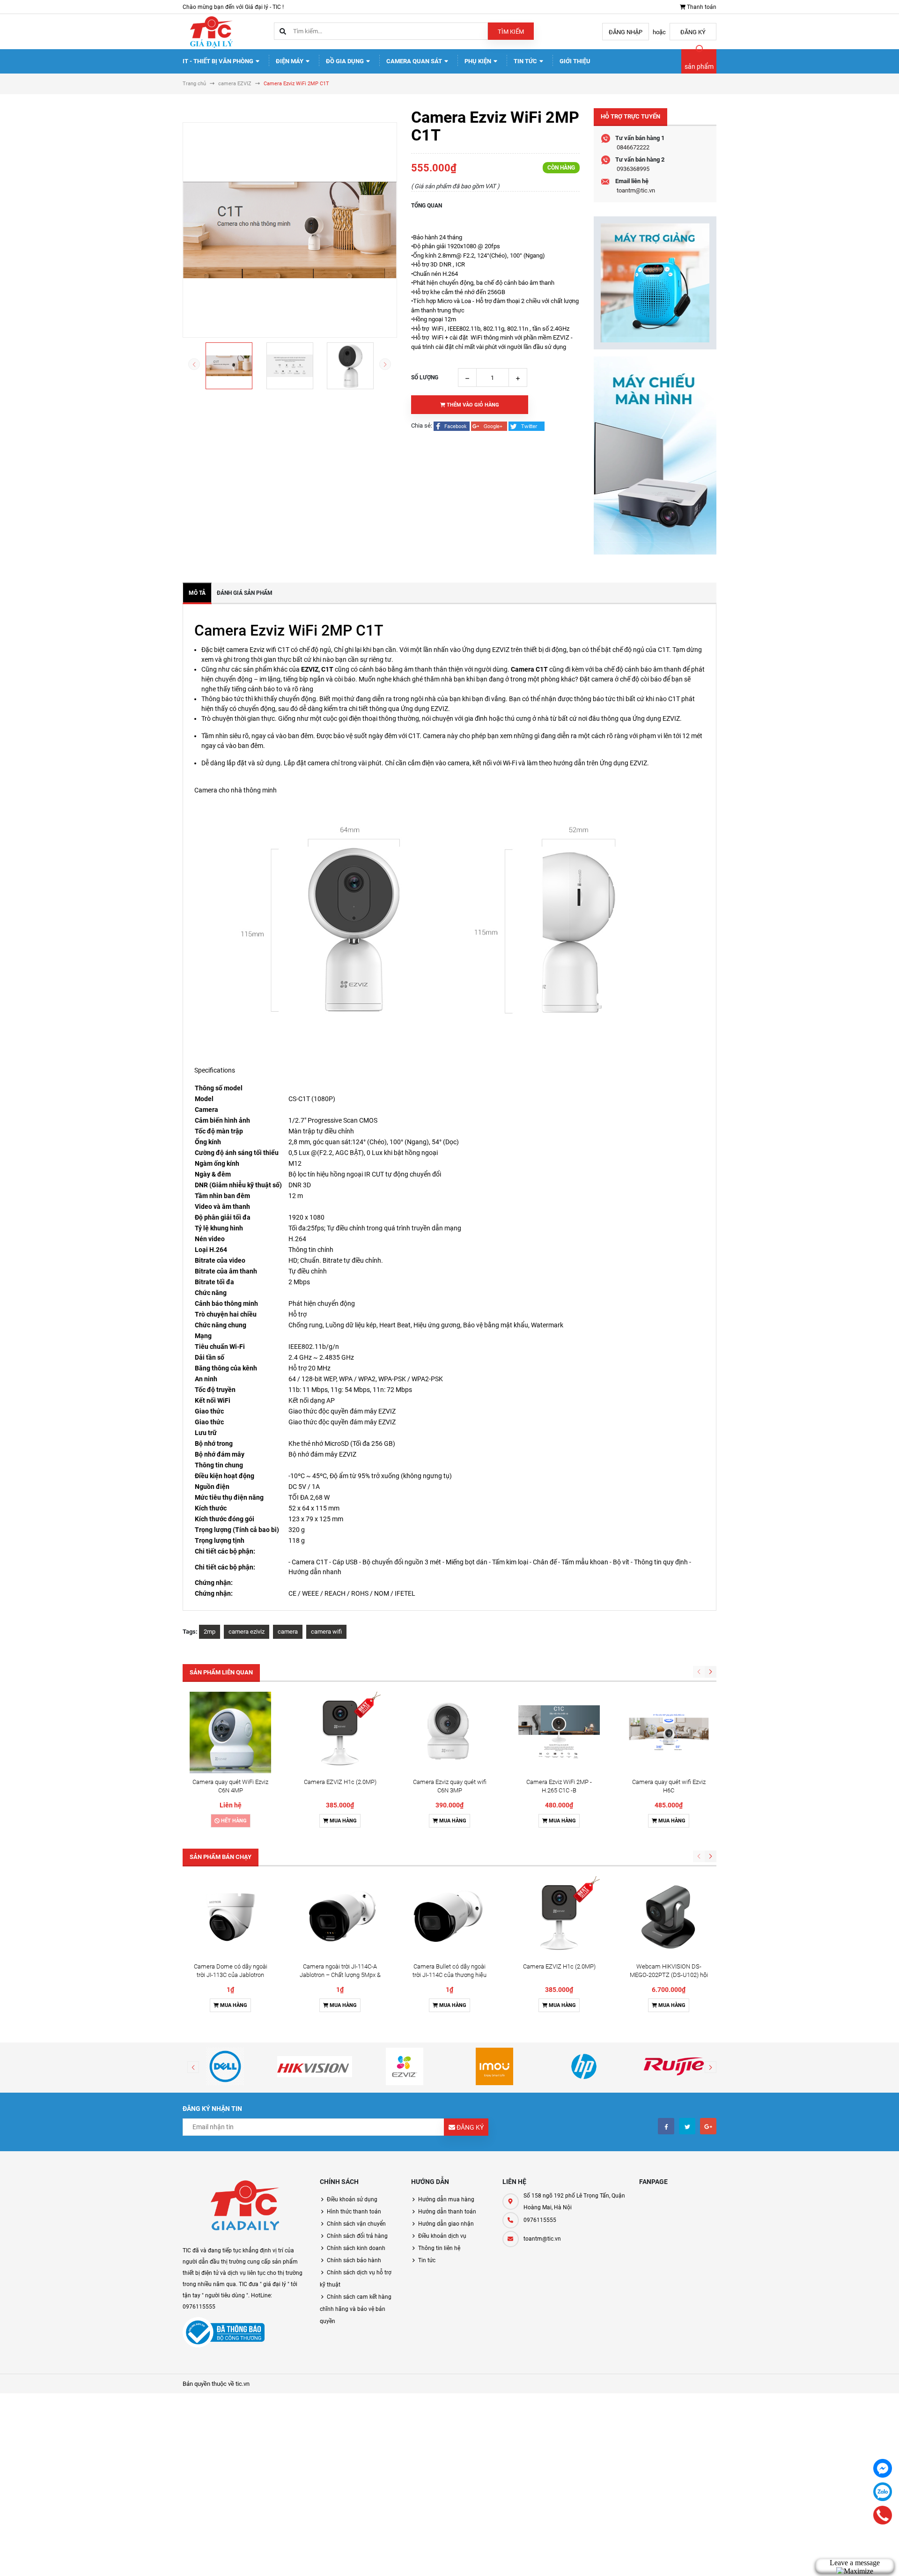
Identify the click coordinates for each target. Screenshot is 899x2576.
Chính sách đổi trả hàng (357, 2236)
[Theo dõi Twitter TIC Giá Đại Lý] (687, 2126)
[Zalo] (883, 2492)
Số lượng (425, 378)
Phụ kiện (479, 61)
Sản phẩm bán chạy (221, 1857)
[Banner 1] (655, 283)
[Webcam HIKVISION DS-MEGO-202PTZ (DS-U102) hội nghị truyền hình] (669, 1917)
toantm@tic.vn (636, 190)
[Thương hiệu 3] (405, 2066)
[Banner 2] (655, 455)
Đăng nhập (626, 32)
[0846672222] (883, 2515)
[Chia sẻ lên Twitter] (527, 426)
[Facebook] (883, 2468)
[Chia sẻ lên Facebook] (452, 426)
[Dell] (225, 2066)
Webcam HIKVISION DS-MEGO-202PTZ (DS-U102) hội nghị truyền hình (669, 1975)
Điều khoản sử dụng (352, 2199)
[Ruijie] (674, 2066)
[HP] (584, 2066)
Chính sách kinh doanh (356, 2248)
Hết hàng (233, 1821)
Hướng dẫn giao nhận (446, 2224)
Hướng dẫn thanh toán (447, 2212)
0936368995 (633, 169)
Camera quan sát (415, 61)
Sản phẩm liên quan (221, 1672)
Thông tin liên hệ (439, 2248)
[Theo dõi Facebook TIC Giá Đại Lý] (666, 2126)
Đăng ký (693, 32)
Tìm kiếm (511, 32)
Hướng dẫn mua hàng (446, 2199)
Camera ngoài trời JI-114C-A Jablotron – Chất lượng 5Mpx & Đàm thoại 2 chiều (340, 1975)
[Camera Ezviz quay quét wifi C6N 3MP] (449, 1732)
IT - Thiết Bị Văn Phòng (219, 61)
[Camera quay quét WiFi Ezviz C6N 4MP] (230, 1732)
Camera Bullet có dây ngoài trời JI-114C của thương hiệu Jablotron (449, 1975)
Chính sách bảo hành (354, 2260)
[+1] (490, 426)
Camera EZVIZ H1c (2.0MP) (340, 1782)
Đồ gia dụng (346, 61)
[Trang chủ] (211, 31)
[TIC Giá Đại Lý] (244, 2207)
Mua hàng (343, 1821)
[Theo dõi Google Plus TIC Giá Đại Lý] (708, 2126)
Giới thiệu (575, 61)
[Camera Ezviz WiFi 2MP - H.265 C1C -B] (559, 1732)
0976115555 (540, 2220)
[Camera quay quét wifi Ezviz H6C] (669, 1732)
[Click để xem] (290, 230)
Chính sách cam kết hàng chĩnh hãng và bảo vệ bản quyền (356, 2309)
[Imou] (494, 2066)
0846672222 (633, 147)
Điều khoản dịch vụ (442, 2236)
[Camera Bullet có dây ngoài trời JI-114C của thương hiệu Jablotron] (449, 1917)
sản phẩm (699, 67)
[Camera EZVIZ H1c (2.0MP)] (340, 1732)
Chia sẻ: (422, 426)
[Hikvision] (315, 2066)
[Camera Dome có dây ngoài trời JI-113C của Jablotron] (230, 1917)
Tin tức (526, 61)
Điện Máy (290, 61)
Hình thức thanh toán (354, 2212)
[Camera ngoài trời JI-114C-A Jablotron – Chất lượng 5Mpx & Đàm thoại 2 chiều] (340, 1917)
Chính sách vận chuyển (356, 2224)
